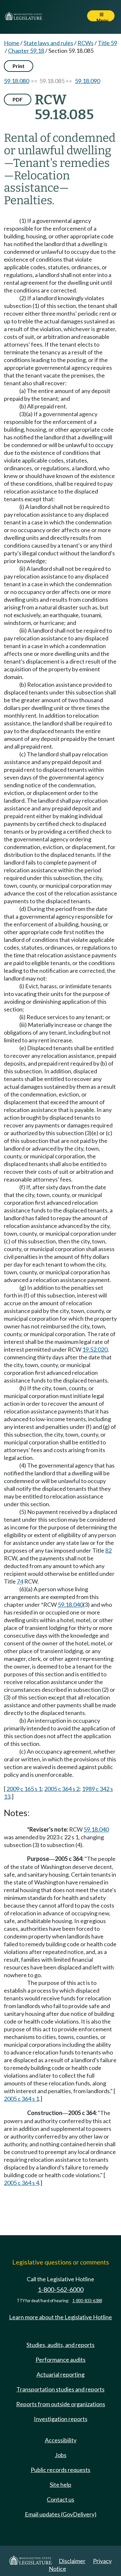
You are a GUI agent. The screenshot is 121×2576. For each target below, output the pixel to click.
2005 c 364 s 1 (21, 2099)
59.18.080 (16, 81)
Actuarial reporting (60, 2374)
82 (108, 1550)
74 (20, 1581)
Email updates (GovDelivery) (61, 2514)
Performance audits (60, 2360)
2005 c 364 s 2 (62, 1789)
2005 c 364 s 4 (21, 2183)
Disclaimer (72, 2561)
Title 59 (107, 43)
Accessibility (61, 2440)
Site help (60, 2485)
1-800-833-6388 (87, 2301)
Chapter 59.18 (26, 51)
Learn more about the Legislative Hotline (60, 2317)
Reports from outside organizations (61, 2404)
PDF (18, 99)
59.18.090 (87, 81)
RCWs (86, 43)
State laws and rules (48, 43)
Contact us (60, 2499)
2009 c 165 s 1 (24, 1789)
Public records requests (60, 2470)
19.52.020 (95, 1349)
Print (19, 66)
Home (12, 43)
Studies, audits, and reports (60, 2345)
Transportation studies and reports (60, 2389)
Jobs (61, 2455)
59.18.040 (70, 1604)
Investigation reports (61, 2419)
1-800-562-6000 (61, 2289)
